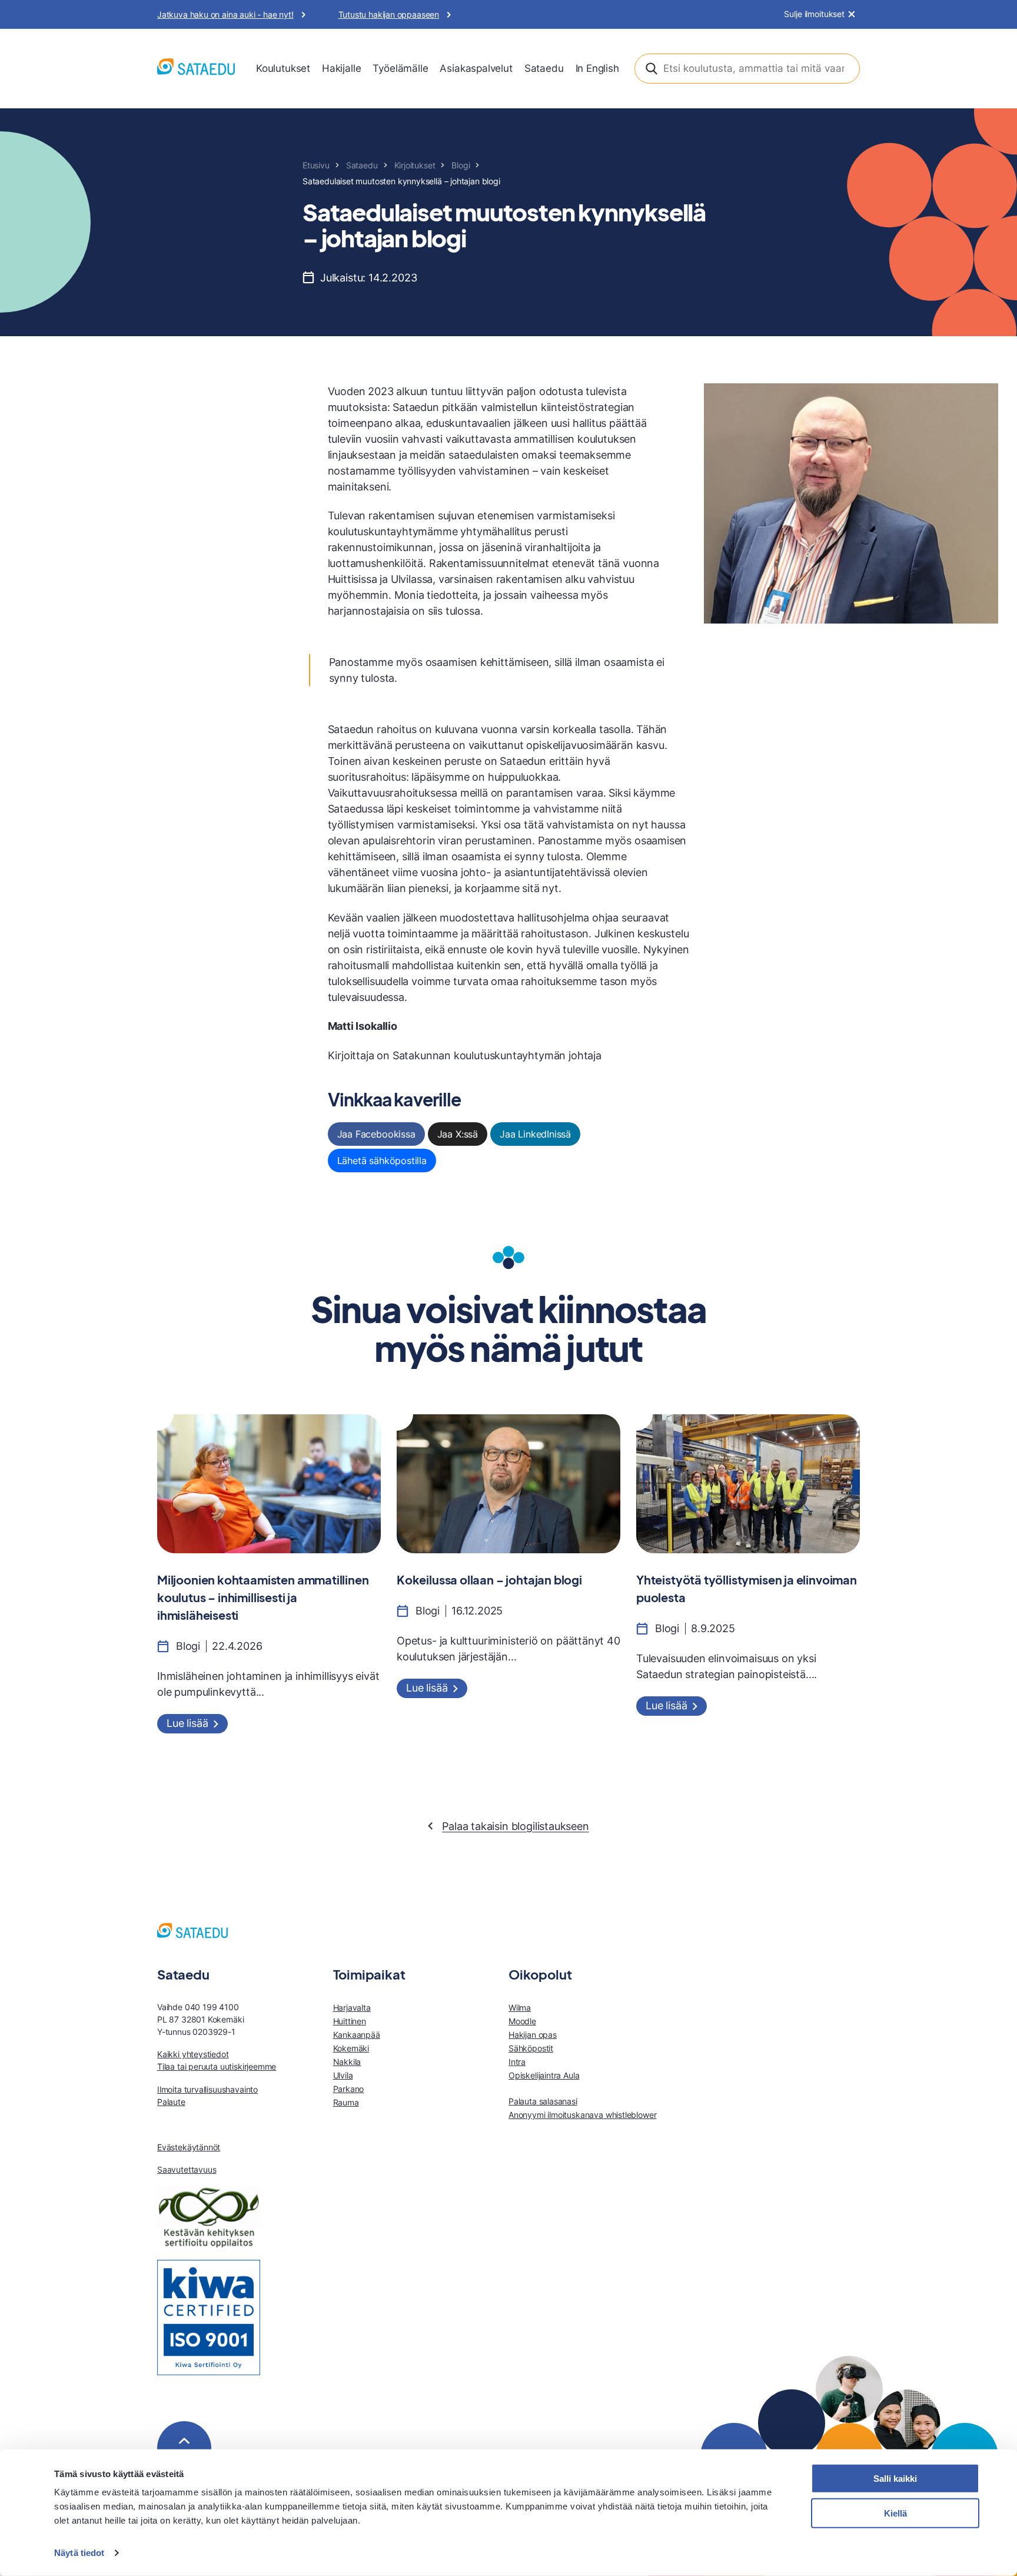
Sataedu (544, 68)
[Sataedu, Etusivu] (196, 69)
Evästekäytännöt (189, 2147)
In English (597, 68)
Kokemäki (351, 2048)
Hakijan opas (533, 2035)
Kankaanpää (357, 2035)
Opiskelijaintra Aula (544, 2075)
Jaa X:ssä (458, 1134)
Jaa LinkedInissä (535, 1134)
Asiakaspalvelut (476, 68)
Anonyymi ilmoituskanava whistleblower (582, 2115)
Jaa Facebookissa (376, 1134)
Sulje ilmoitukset (814, 14)
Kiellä (895, 2513)
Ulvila (343, 2075)
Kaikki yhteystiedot (193, 2054)
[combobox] (747, 69)
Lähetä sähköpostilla (382, 1161)
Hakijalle (341, 68)
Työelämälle (400, 68)
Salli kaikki (895, 2479)
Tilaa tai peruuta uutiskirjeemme (217, 2066)
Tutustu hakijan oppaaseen (389, 14)
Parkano (349, 2089)
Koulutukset (283, 68)
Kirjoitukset (415, 165)
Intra (517, 2062)
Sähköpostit (531, 2048)
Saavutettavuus (187, 2169)
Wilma (520, 2008)
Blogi (461, 165)
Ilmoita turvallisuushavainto (207, 2089)
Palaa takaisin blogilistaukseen (515, 1826)
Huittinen (350, 2021)
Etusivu (316, 165)
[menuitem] (283, 69)
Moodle (522, 2021)
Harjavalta (352, 2008)
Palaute (171, 2102)
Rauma (346, 2102)
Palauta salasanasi (543, 2101)
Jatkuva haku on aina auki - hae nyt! (225, 14)
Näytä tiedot (79, 2553)
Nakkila (347, 2062)
